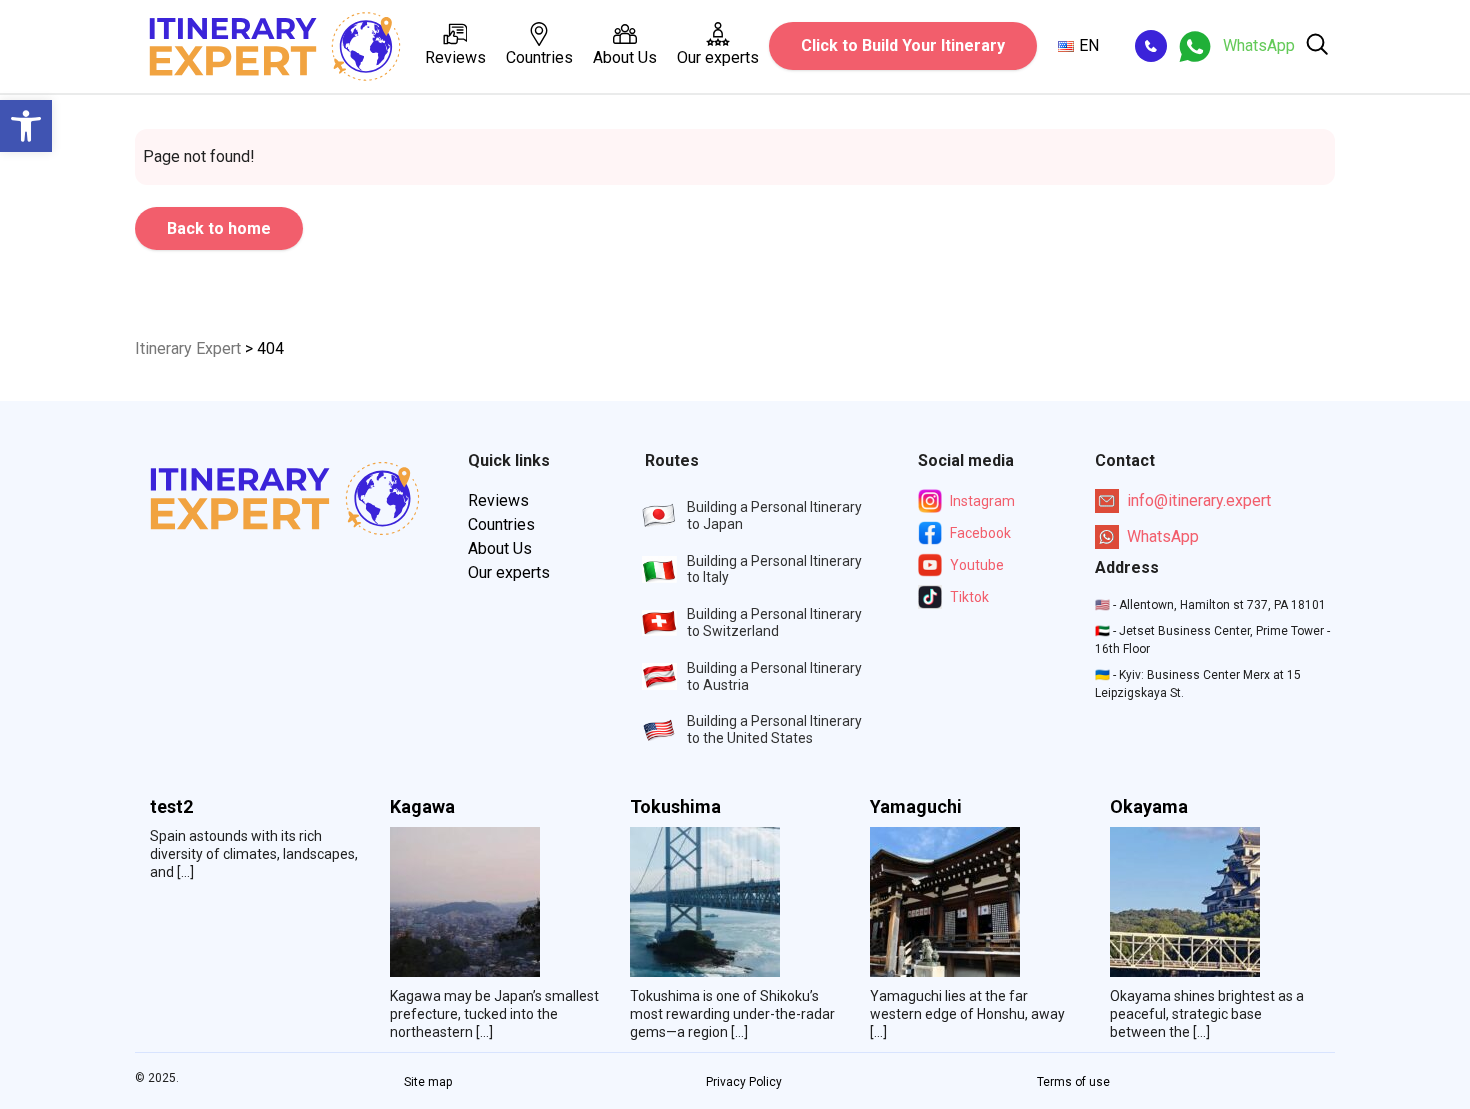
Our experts (718, 57)
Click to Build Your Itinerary (903, 45)
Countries (539, 57)
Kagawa (422, 807)
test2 (171, 807)
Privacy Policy (744, 1082)
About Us (625, 57)
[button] (26, 126)
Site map (428, 1082)
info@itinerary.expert (1199, 500)
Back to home (219, 228)
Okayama (1149, 807)
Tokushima (675, 807)
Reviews (455, 57)
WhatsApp (1163, 536)
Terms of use (1073, 1082)
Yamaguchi (916, 807)
